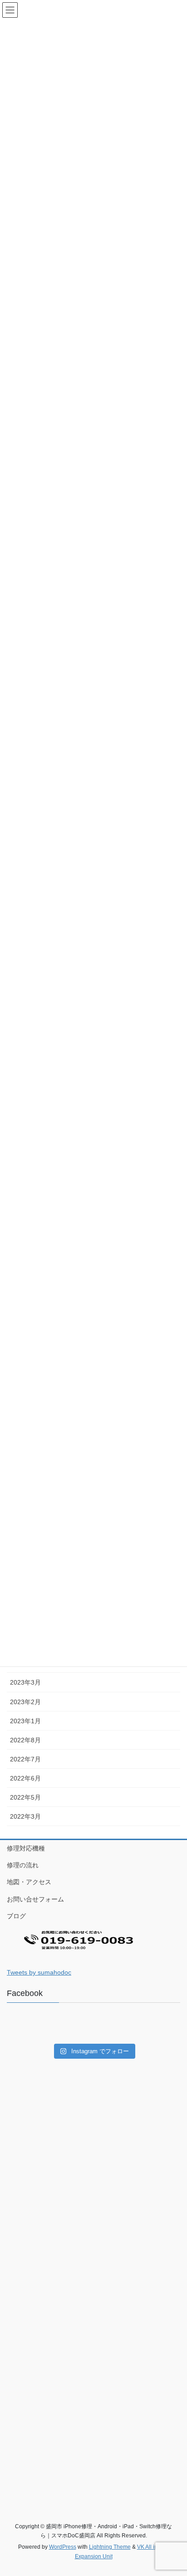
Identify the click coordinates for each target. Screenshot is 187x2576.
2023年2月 (25, 1702)
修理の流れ (23, 1865)
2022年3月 (25, 1816)
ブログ (16, 1916)
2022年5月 (25, 1797)
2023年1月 (25, 1721)
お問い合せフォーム (35, 1899)
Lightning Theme (110, 2547)
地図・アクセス (29, 1882)
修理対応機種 (26, 1848)
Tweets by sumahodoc (39, 1972)
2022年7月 (25, 1759)
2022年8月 (25, 1740)
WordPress (63, 2547)
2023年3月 (25, 1682)
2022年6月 (25, 1778)
